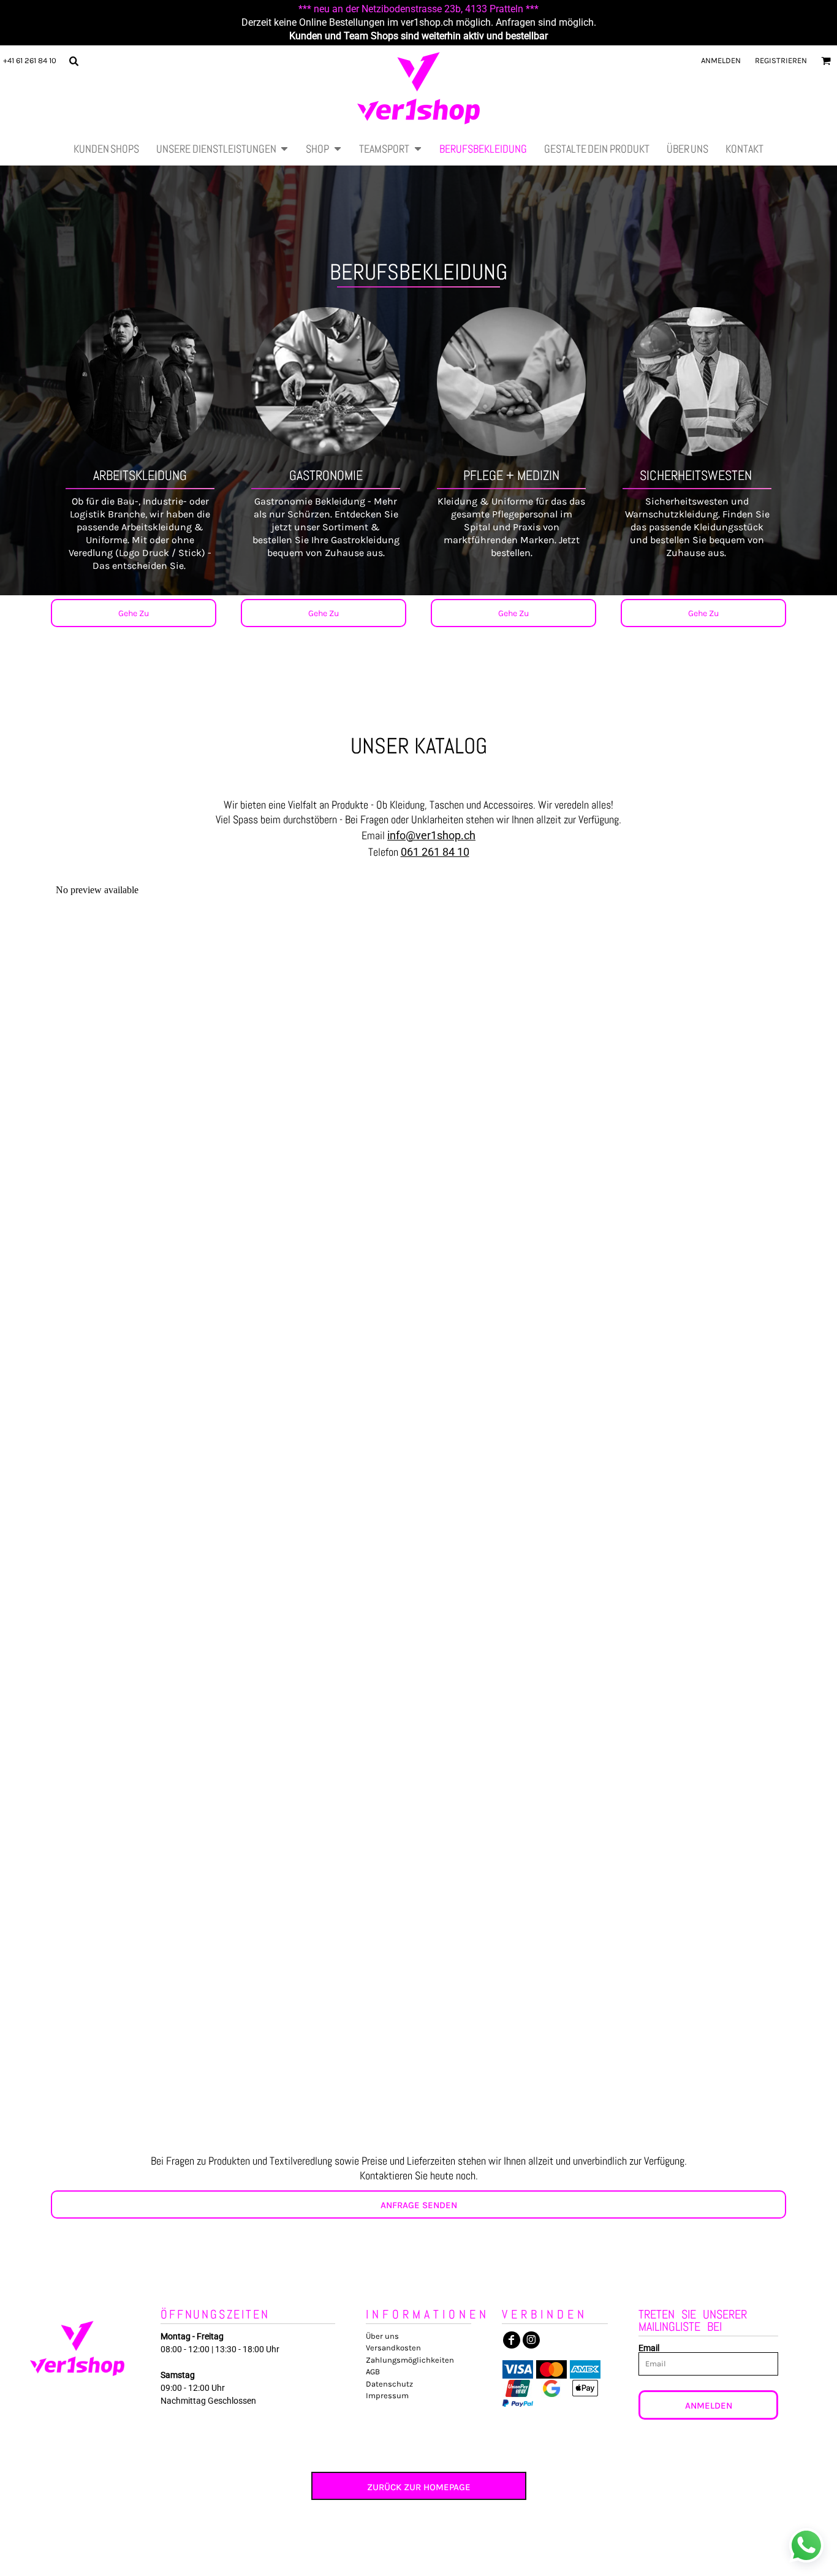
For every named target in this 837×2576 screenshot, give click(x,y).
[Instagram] (531, 2340)
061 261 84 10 (435, 852)
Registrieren (781, 60)
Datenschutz (389, 2384)
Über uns (382, 2336)
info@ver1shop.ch (431, 835)
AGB (373, 2372)
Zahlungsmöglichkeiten (410, 2360)
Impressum (387, 2395)
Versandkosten (393, 2348)
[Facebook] (512, 2340)
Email (649, 2348)
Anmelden (721, 60)
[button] (74, 61)
